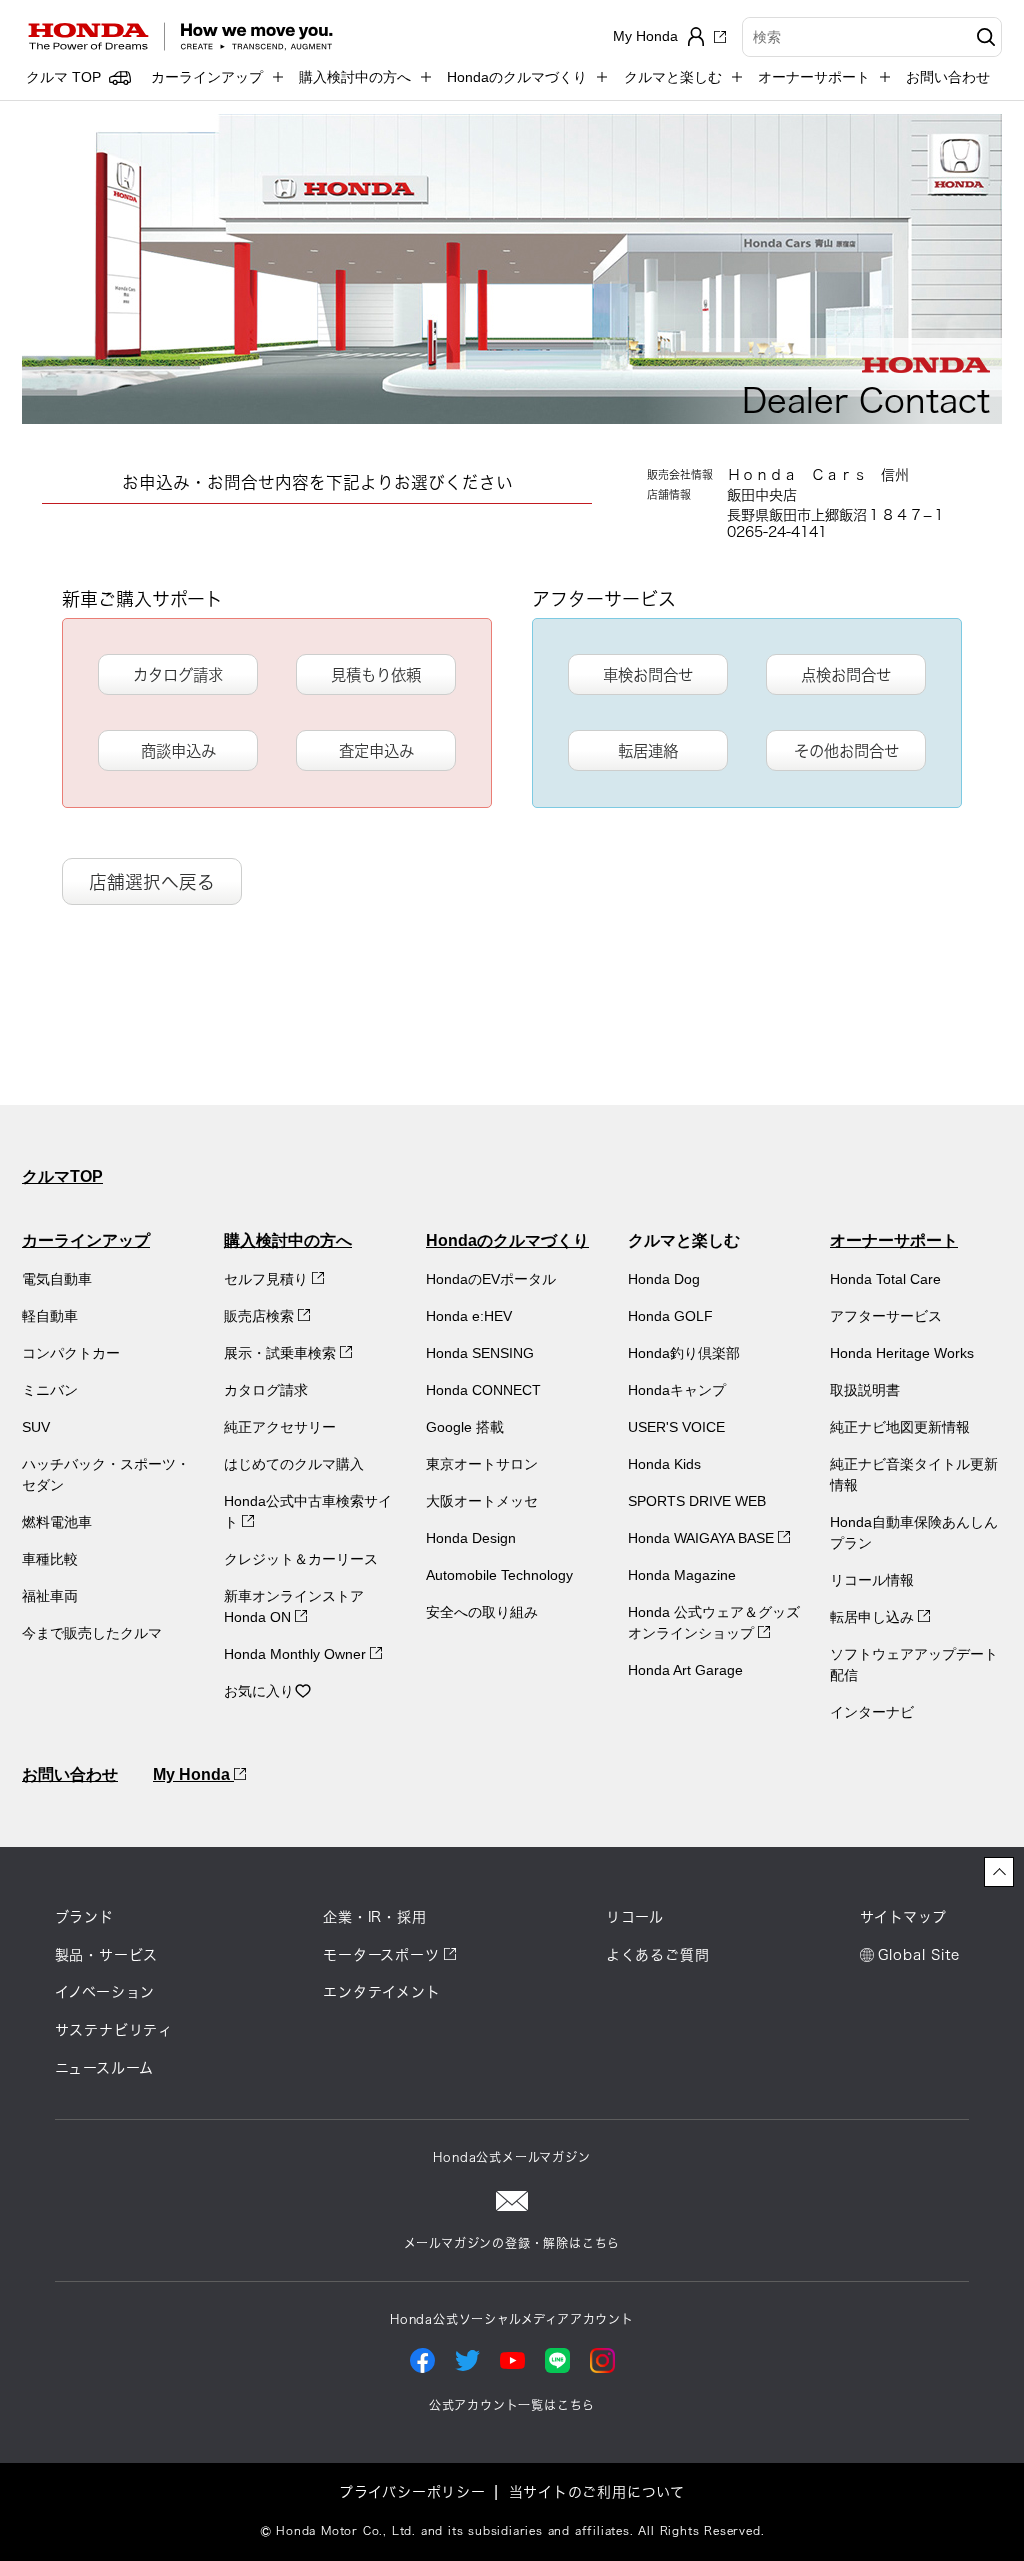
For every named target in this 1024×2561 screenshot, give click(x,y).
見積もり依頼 (376, 675)
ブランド (84, 1917)
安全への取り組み (482, 1612)
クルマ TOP (63, 77)
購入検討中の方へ (288, 1240)
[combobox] (872, 37)
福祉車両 (50, 1596)
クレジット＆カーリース (301, 1559)
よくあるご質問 (658, 1955)
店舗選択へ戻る (152, 882)
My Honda (193, 1774)
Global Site (919, 1955)
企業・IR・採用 (374, 1917)
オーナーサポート (894, 1240)
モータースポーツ (381, 1955)
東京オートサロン (482, 1464)
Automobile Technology (499, 1575)
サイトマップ (903, 1917)
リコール (635, 1917)
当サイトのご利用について (597, 2492)
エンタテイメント (381, 1992)
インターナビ (872, 1712)
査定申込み (376, 751)
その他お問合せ (846, 751)
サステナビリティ (114, 2030)
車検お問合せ (648, 675)
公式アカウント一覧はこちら (512, 2405)
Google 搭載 (465, 1427)
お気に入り (259, 1691)
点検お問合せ (846, 675)
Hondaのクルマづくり (507, 1240)
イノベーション (105, 1992)
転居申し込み (874, 1617)
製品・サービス (107, 1955)
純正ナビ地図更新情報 (900, 1427)
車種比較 (50, 1559)
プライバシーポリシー (412, 2492)
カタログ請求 (178, 675)
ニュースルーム (105, 2068)
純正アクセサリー (280, 1427)
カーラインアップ (86, 1240)
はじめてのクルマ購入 (294, 1464)
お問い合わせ (948, 77)
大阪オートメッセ (482, 1501)
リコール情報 (872, 1580)
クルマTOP (62, 1176)
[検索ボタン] (983, 37)
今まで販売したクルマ (92, 1633)
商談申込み (178, 751)
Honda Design (471, 1538)
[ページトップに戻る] (999, 1872)
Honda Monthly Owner (297, 1654)
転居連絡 (648, 751)
